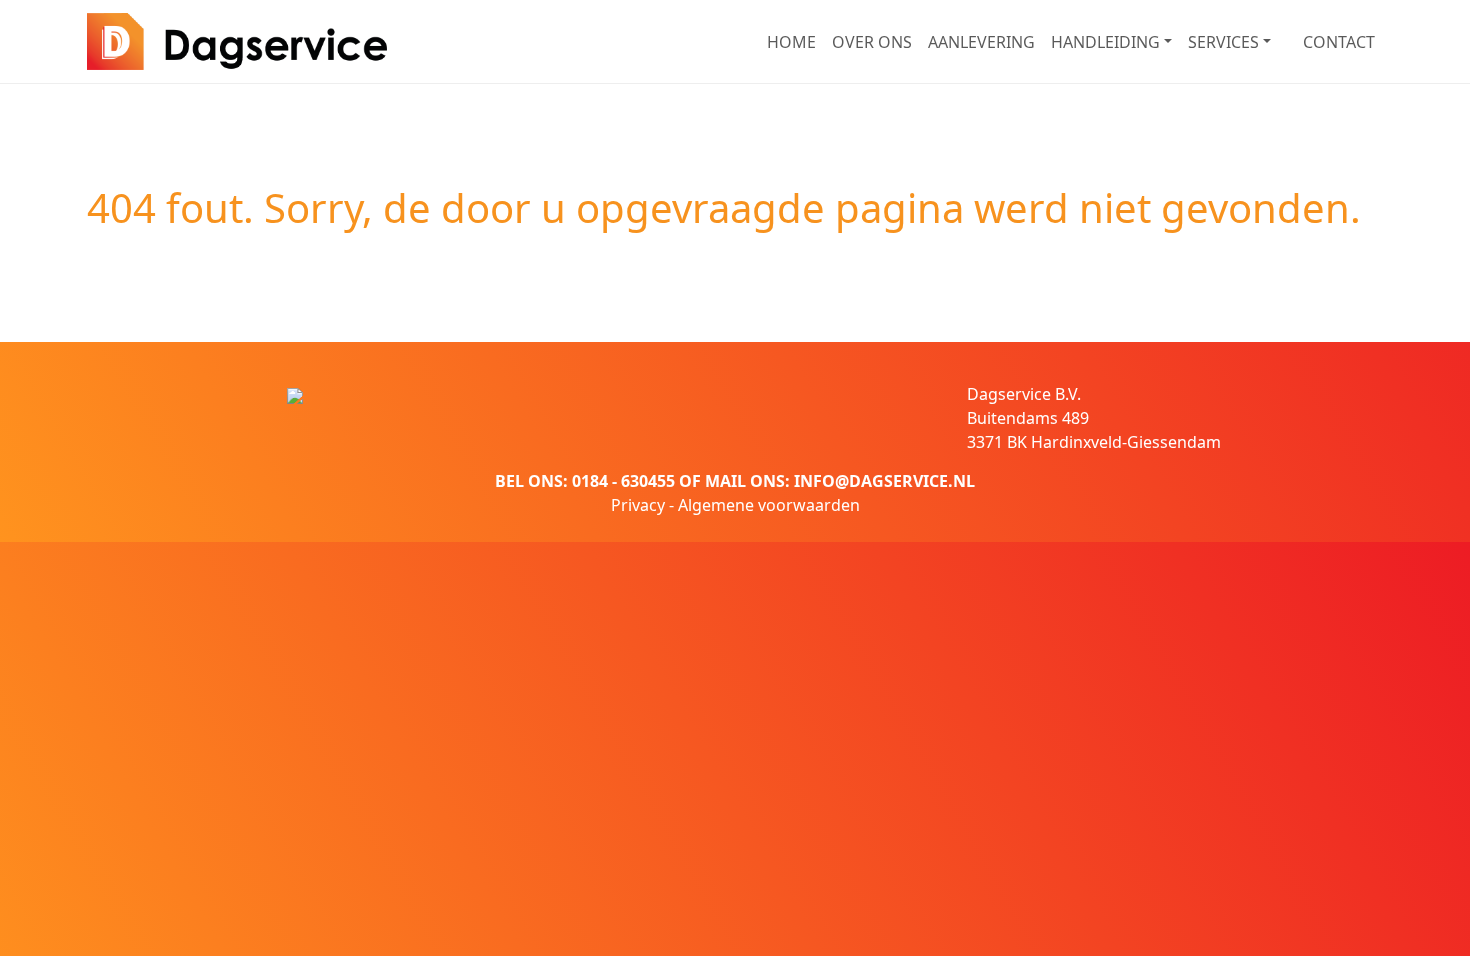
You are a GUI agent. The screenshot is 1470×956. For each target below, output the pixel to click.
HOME (791, 42)
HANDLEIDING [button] (1105, 42)
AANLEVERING (981, 42)
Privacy (638, 505)
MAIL (725, 481)
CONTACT (1339, 42)
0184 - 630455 (623, 481)
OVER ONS (872, 42)
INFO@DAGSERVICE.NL (884, 481)
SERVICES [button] (1223, 42)
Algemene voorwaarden (769, 505)
